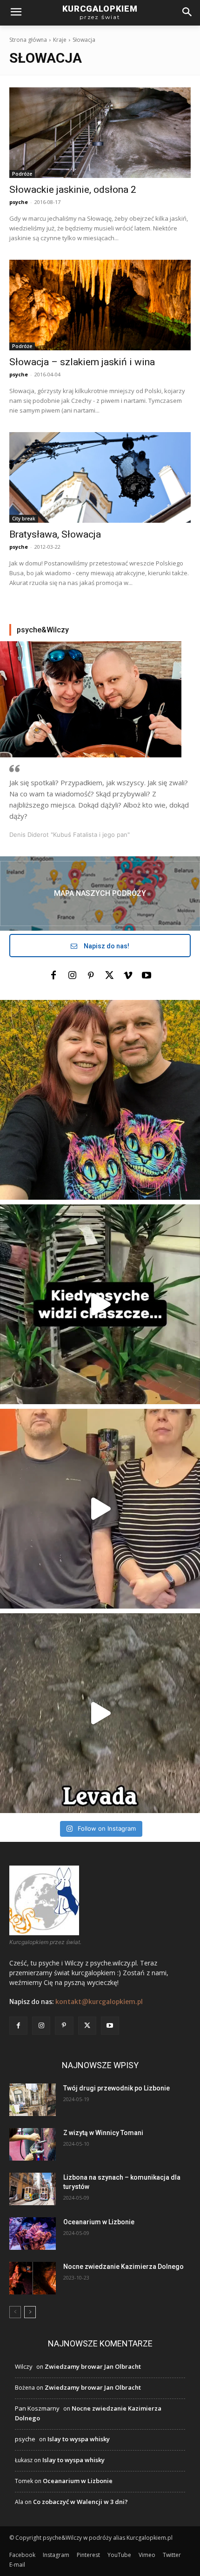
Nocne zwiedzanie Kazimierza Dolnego (123, 2267)
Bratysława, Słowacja (55, 534)
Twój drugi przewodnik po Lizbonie (117, 2088)
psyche (19, 202)
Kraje (60, 40)
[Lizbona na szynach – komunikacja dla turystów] (33, 2189)
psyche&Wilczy (43, 630)
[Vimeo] (128, 976)
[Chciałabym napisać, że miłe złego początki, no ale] (100, 1713)
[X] (109, 976)
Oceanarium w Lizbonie (99, 2222)
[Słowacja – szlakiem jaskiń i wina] (100, 305)
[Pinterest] (91, 976)
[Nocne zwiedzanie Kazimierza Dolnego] (33, 2278)
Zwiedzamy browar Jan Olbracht (93, 2366)
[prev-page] (15, 2312)
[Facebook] (53, 976)
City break (24, 519)
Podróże (22, 174)
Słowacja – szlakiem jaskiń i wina (82, 362)
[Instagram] (72, 976)
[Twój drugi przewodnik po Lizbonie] (33, 2100)
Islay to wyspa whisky (79, 2439)
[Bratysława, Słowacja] (100, 477)
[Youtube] (147, 976)
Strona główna (28, 40)
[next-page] (30, 2312)
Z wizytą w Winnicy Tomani (103, 2133)
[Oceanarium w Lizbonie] (33, 2234)
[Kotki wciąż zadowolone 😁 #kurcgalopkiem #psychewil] (100, 1100)
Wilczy (24, 2366)
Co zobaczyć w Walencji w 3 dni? (80, 2502)
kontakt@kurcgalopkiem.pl (99, 2002)
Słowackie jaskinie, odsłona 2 (73, 190)
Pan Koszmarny (37, 2408)
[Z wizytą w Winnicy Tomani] (33, 2144)
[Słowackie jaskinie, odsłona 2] (100, 133)
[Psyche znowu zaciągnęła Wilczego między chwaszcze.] (100, 1304)
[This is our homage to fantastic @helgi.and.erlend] (100, 1509)
